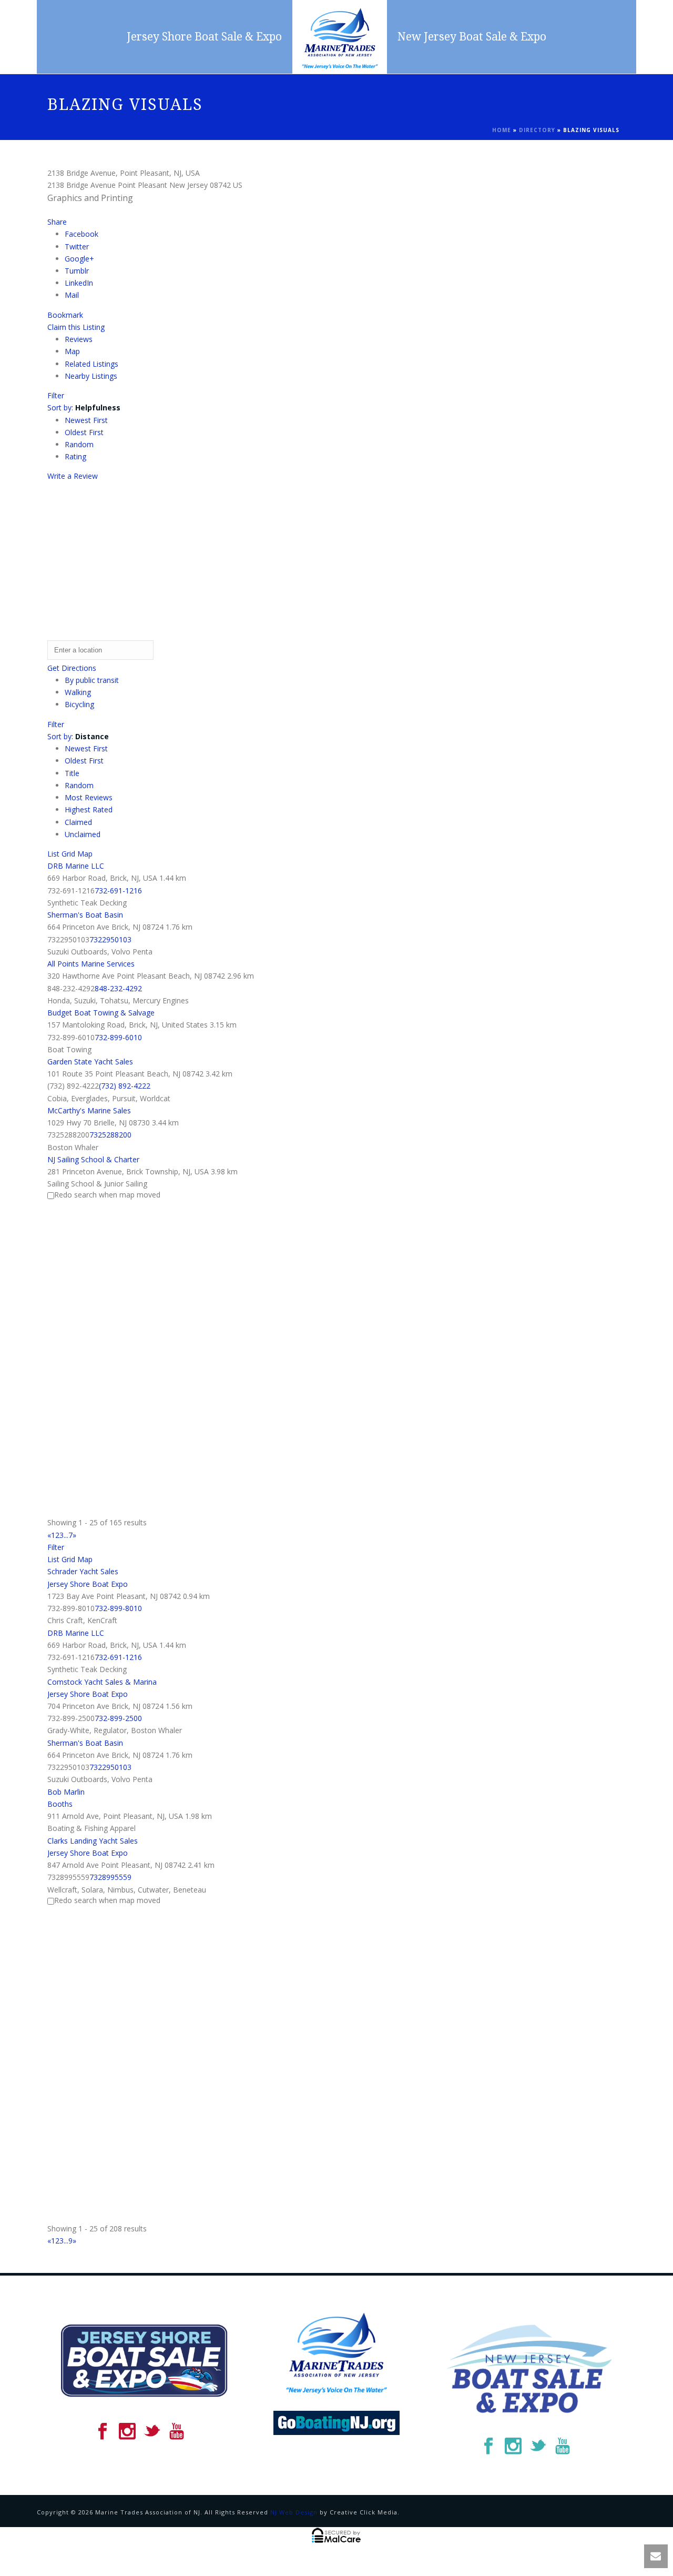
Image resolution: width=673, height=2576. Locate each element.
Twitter (77, 246)
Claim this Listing (76, 327)
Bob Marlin (66, 1792)
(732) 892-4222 (125, 1086)
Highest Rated (89, 809)
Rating (75, 456)
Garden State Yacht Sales (90, 1061)
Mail (72, 295)
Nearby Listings (91, 376)
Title (72, 773)
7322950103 (110, 939)
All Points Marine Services (91, 964)
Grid (68, 854)
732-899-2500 (118, 1718)
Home (502, 130)
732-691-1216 (118, 890)
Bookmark (65, 315)
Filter (56, 395)
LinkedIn (79, 283)
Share (57, 222)
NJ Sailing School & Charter (93, 1159)
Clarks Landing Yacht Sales (93, 1841)
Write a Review (73, 476)
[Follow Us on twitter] (152, 2432)
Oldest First (84, 432)
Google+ (79, 259)
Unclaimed (83, 834)
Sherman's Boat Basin (85, 915)
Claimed (78, 822)
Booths (60, 1804)
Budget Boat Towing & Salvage (101, 1013)
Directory (537, 130)
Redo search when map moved (107, 1195)
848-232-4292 (118, 988)
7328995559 (110, 1877)
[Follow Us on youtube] (177, 2432)
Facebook (81, 234)
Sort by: (84, 407)
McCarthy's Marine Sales (89, 1110)
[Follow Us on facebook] (103, 2432)
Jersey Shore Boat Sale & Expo (204, 37)
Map (72, 351)
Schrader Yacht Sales (83, 1571)
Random (79, 444)
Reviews (79, 339)
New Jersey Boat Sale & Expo (472, 37)
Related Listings (91, 364)
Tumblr (77, 271)
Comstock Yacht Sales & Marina (102, 1682)
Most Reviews (89, 797)
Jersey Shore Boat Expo (88, 1584)
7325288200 (110, 1135)
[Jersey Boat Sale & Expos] (340, 37)
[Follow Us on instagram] (127, 2432)
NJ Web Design (294, 2512)
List (53, 854)
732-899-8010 (118, 1608)
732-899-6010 (118, 1037)
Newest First (86, 420)
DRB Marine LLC (76, 866)
